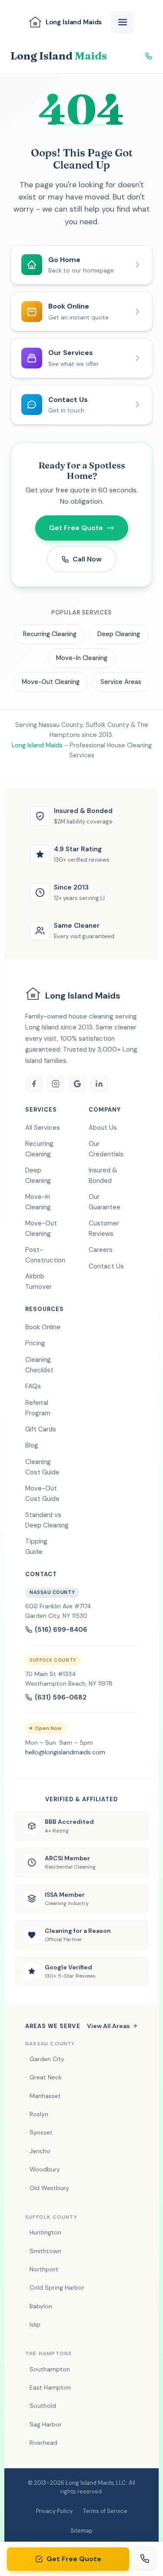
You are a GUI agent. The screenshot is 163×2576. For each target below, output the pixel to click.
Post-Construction (45, 1255)
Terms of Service (105, 2511)
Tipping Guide (36, 1547)
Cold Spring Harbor (57, 2287)
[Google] (77, 1084)
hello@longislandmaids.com (65, 1752)
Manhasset (45, 2096)
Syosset (41, 2132)
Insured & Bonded (103, 1175)
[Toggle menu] (123, 22)
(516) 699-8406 (61, 1630)
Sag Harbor (46, 2424)
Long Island (59, 56)
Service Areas (121, 682)
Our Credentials (106, 1149)
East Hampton (50, 2387)
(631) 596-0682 (61, 1697)
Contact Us (106, 1266)
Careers (101, 1250)
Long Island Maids (37, 745)
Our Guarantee (105, 1202)
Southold (43, 2406)
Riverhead (43, 2443)
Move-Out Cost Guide (42, 1494)
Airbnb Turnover (38, 1281)
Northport (44, 2269)
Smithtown (45, 2251)
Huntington (45, 2232)
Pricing (35, 1343)
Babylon (41, 2306)
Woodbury (45, 2169)
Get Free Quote (74, 2559)
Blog (32, 1445)
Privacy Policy (54, 2511)
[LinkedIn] (99, 1084)
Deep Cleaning (119, 634)
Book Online (43, 1327)
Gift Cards (41, 1429)
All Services (43, 1128)
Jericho (40, 2151)
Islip (35, 2324)
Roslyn (39, 2114)
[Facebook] (34, 1084)
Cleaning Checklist (39, 1365)
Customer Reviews (104, 1228)
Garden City (47, 2059)
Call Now (87, 559)
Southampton (50, 2369)
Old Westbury (49, 2188)
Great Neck (46, 2077)
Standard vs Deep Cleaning (47, 1520)
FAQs (33, 1386)
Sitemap (81, 2531)
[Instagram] (56, 1084)
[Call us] (145, 2559)
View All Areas (108, 2026)
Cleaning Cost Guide (42, 1467)
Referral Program (38, 1408)
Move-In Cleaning (82, 658)
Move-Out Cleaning (51, 682)
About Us (103, 1128)
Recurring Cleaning (50, 634)
